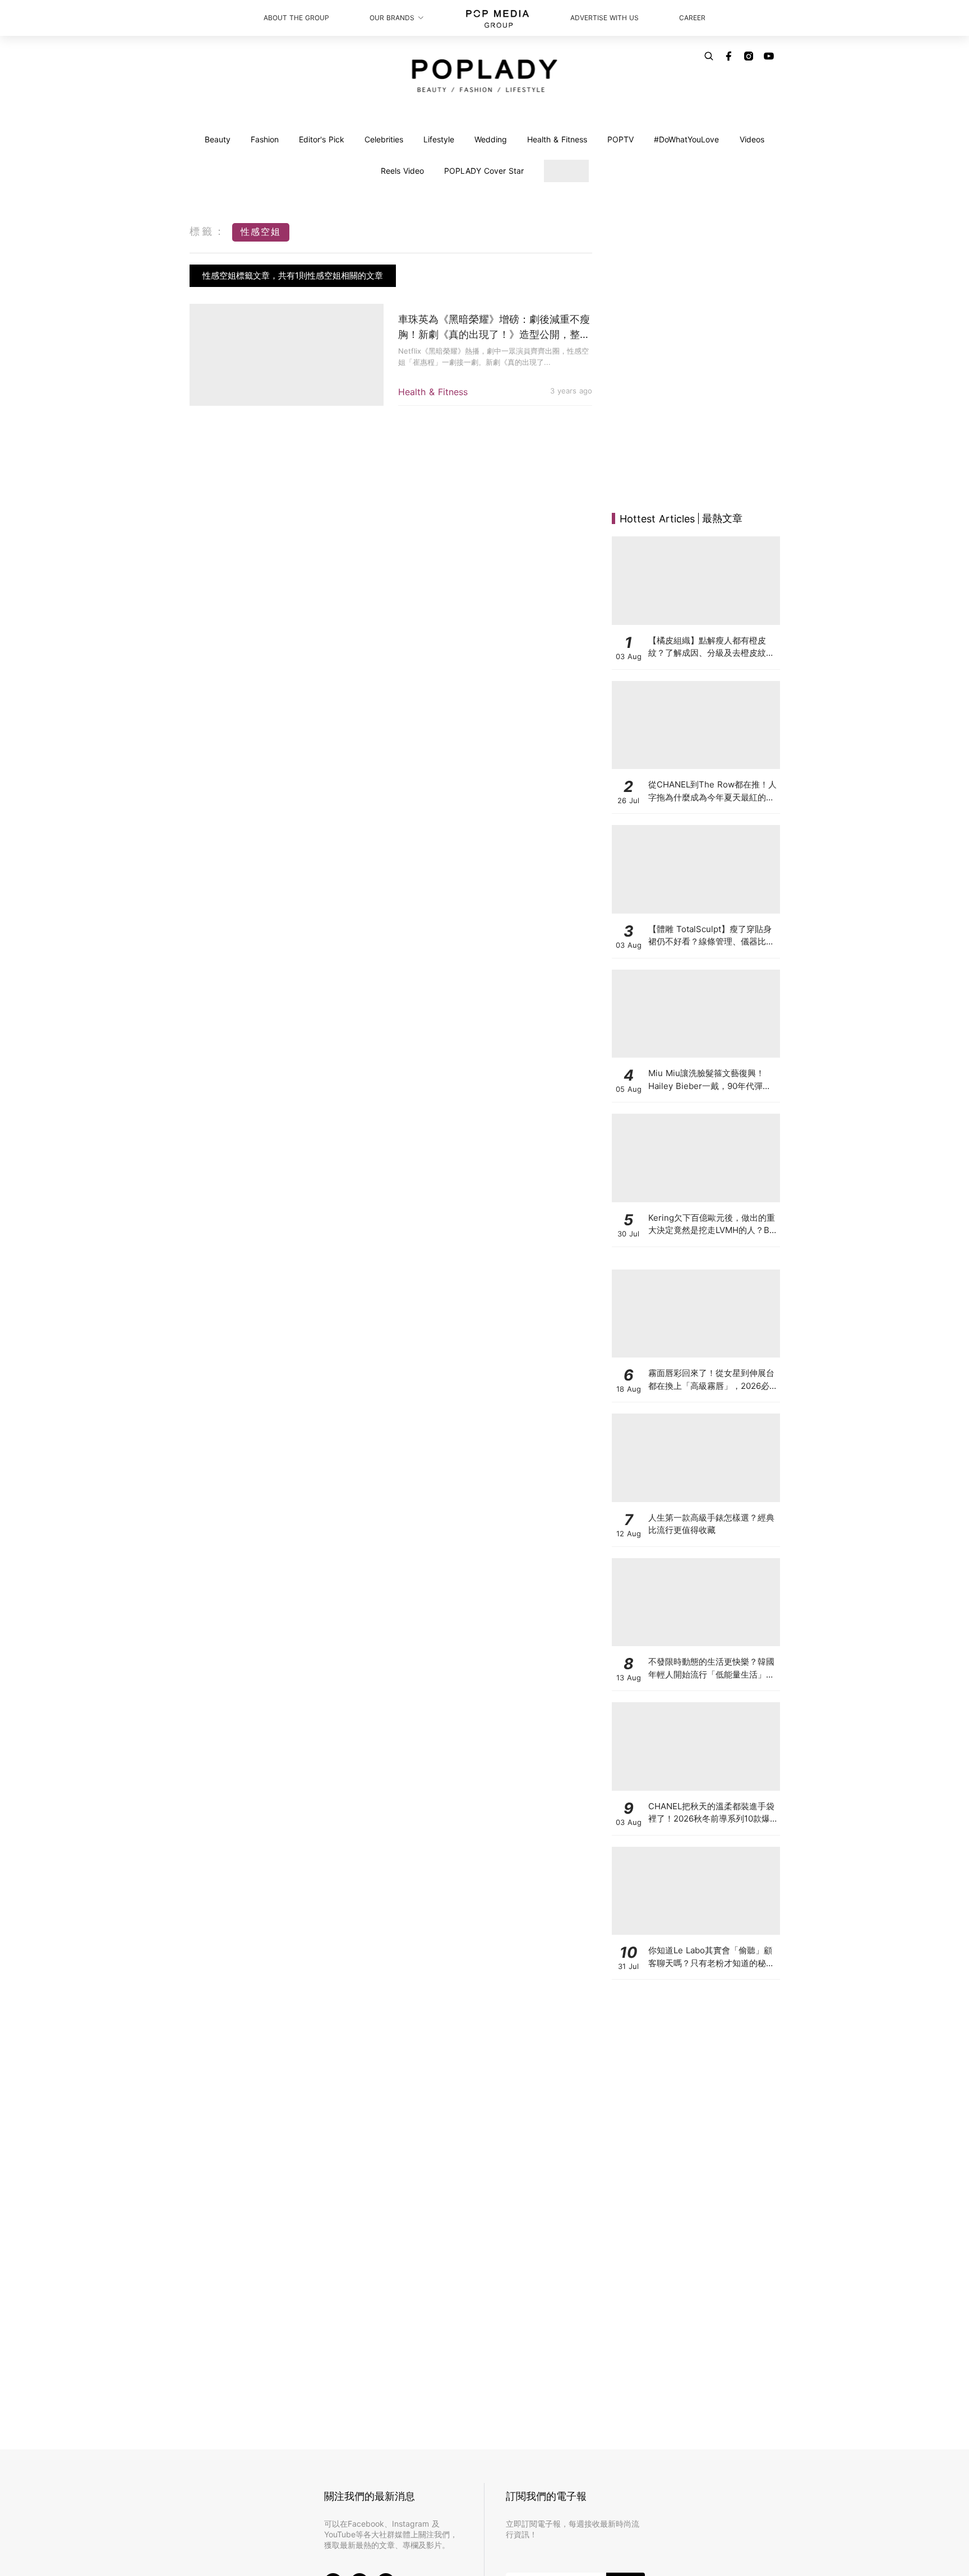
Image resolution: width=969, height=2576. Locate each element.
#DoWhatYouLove (686, 139)
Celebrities (384, 139)
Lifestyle (439, 139)
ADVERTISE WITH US (605, 18)
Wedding (491, 139)
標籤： (208, 231)
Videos (752, 139)
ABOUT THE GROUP (296, 18)
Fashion (265, 139)
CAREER (692, 18)
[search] (709, 56)
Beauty (218, 139)
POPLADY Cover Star (484, 171)
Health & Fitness (557, 139)
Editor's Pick (322, 139)
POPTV (620, 139)
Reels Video (402, 171)
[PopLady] (485, 76)
